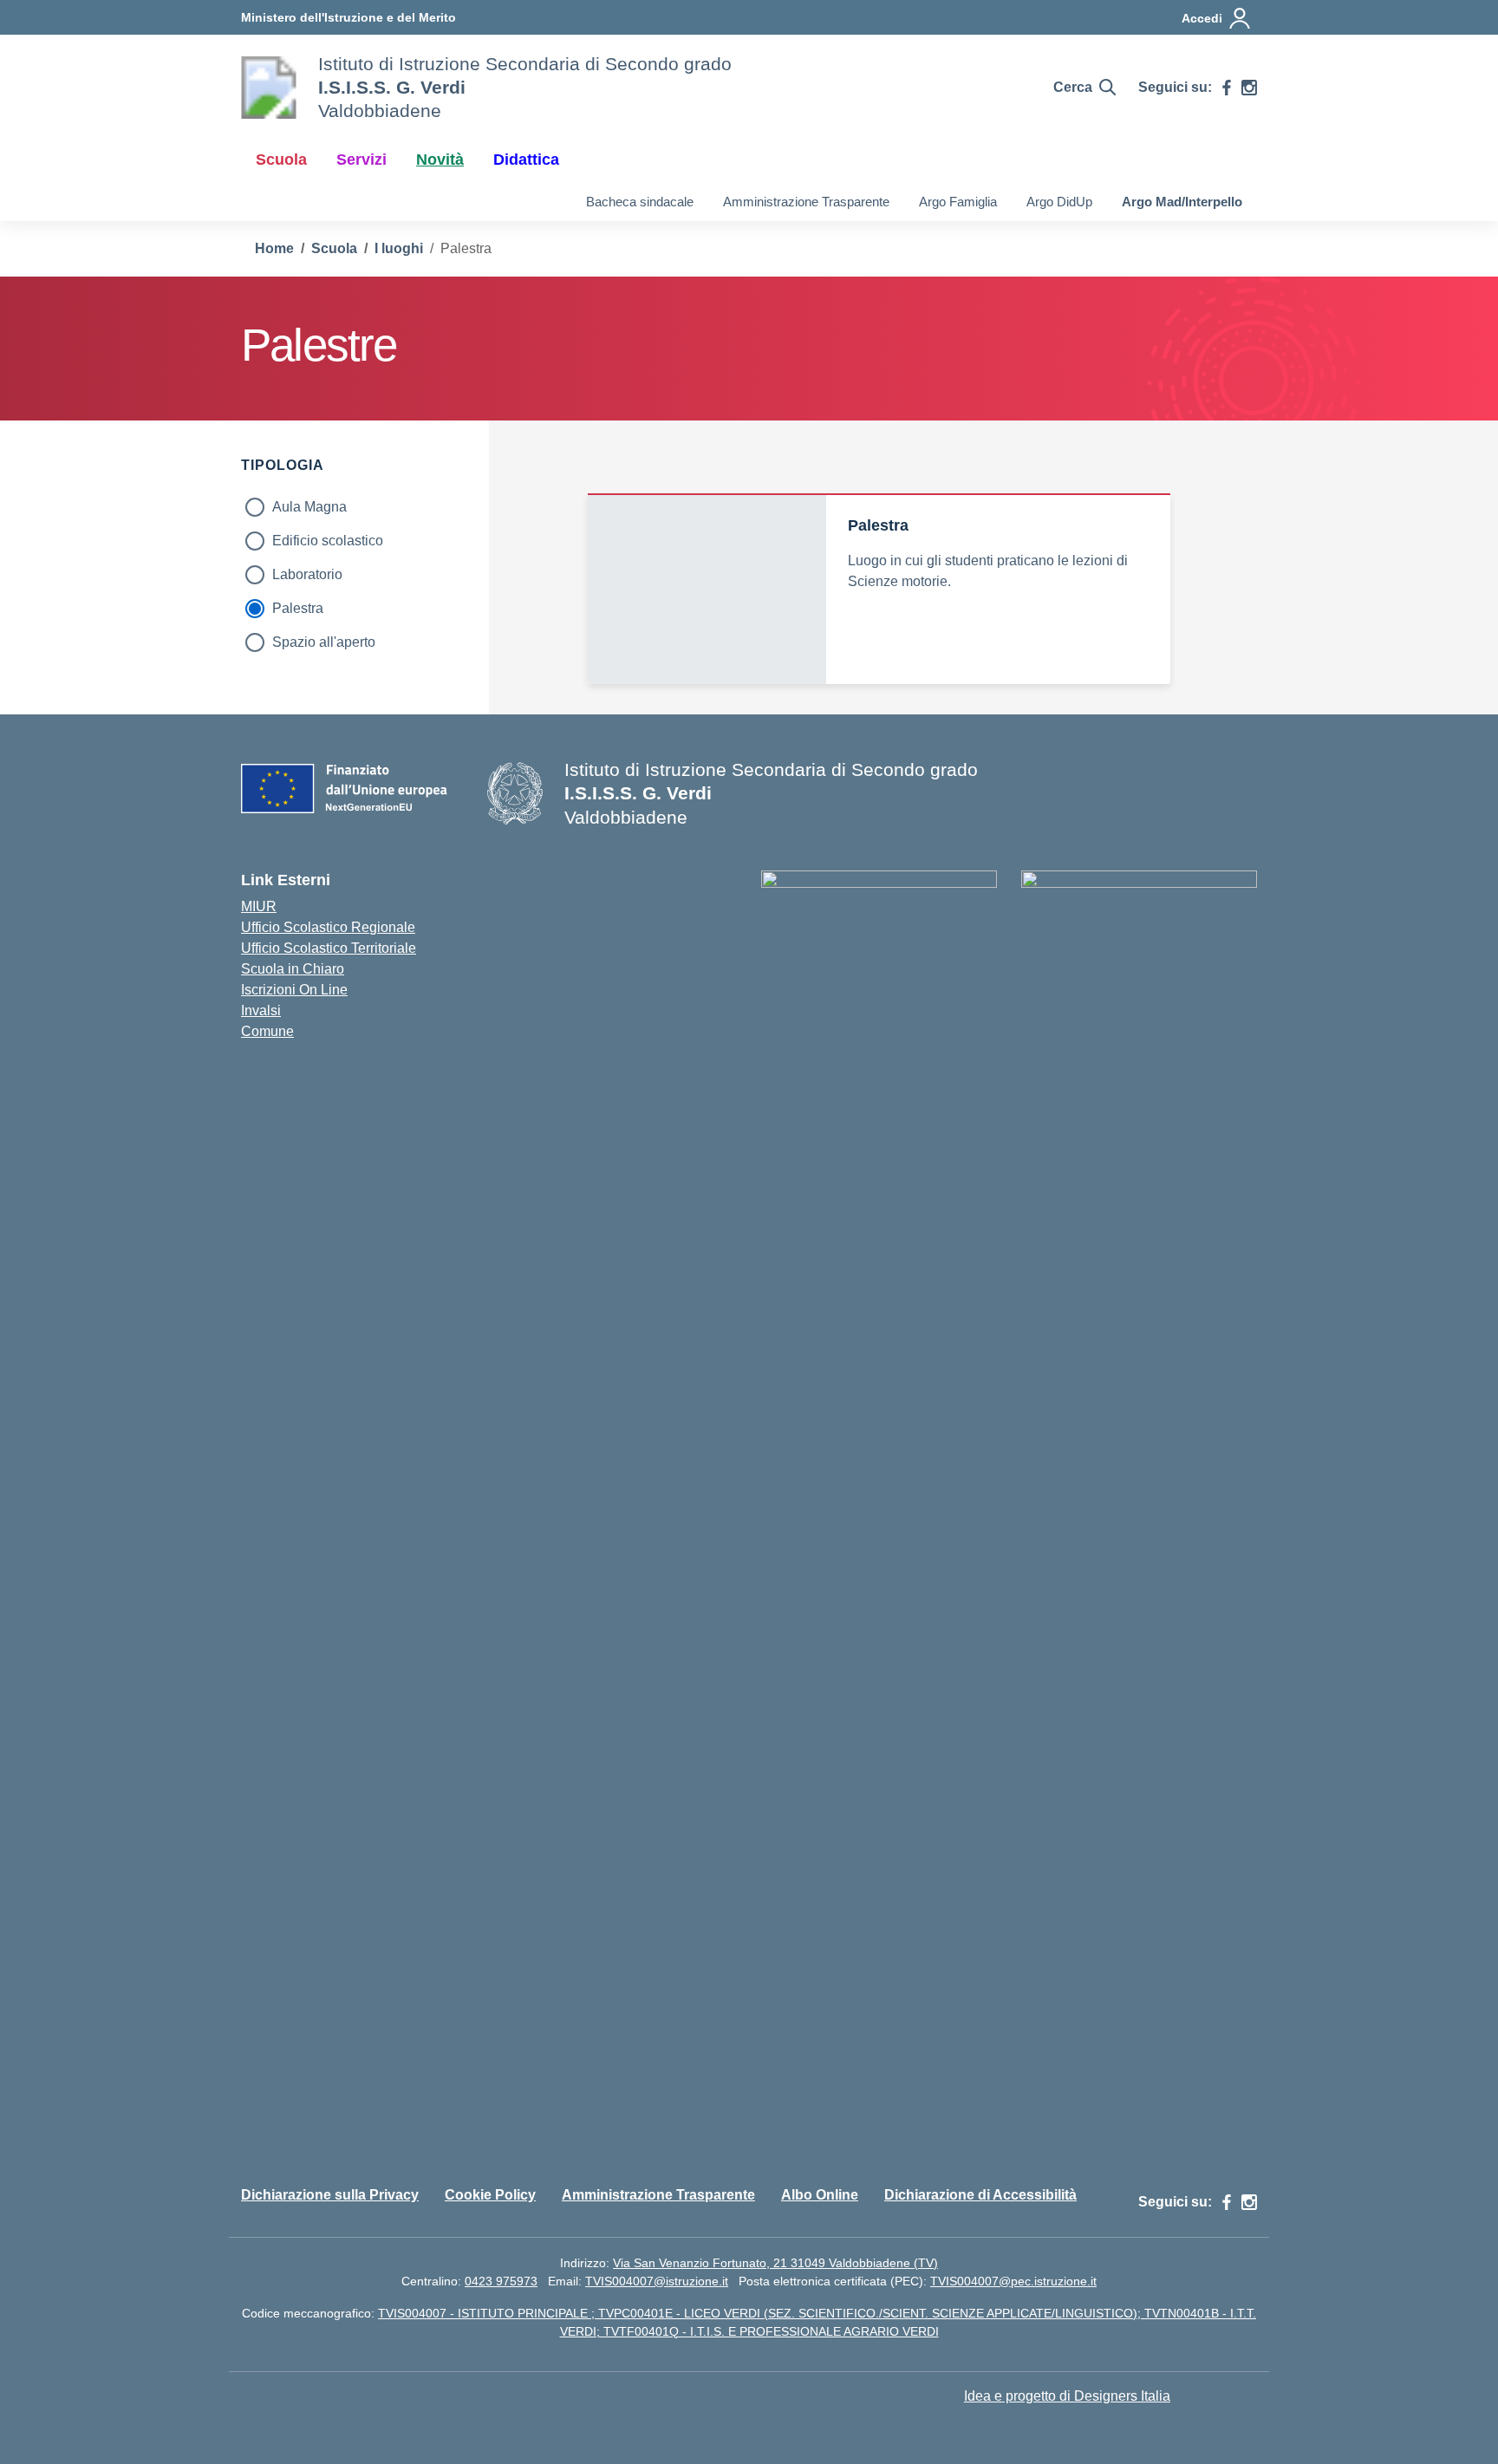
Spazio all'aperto (324, 642)
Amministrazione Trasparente (806, 202)
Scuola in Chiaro (293, 969)
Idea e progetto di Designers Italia (1067, 2396)
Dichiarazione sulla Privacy (330, 2195)
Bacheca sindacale (640, 202)
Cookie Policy (490, 2195)
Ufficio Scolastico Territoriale (329, 948)
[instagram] (1249, 88)
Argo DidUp (1059, 202)
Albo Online (820, 2195)
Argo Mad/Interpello (1182, 202)
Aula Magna (309, 507)
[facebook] (1227, 88)
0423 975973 (501, 2281)
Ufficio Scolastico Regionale (328, 927)
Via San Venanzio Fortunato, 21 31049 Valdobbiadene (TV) (775, 2263)
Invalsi (261, 1010)
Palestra (298, 608)
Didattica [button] (526, 160)
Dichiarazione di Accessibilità (980, 2195)
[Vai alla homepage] (269, 88)
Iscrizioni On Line (294, 990)
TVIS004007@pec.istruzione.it (1013, 2281)
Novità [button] (440, 160)
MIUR (259, 906)
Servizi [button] (361, 160)
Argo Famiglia (958, 202)
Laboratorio (307, 574)
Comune (267, 1031)
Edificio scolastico (328, 541)
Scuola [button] (281, 160)
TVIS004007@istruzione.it (657, 2281)
